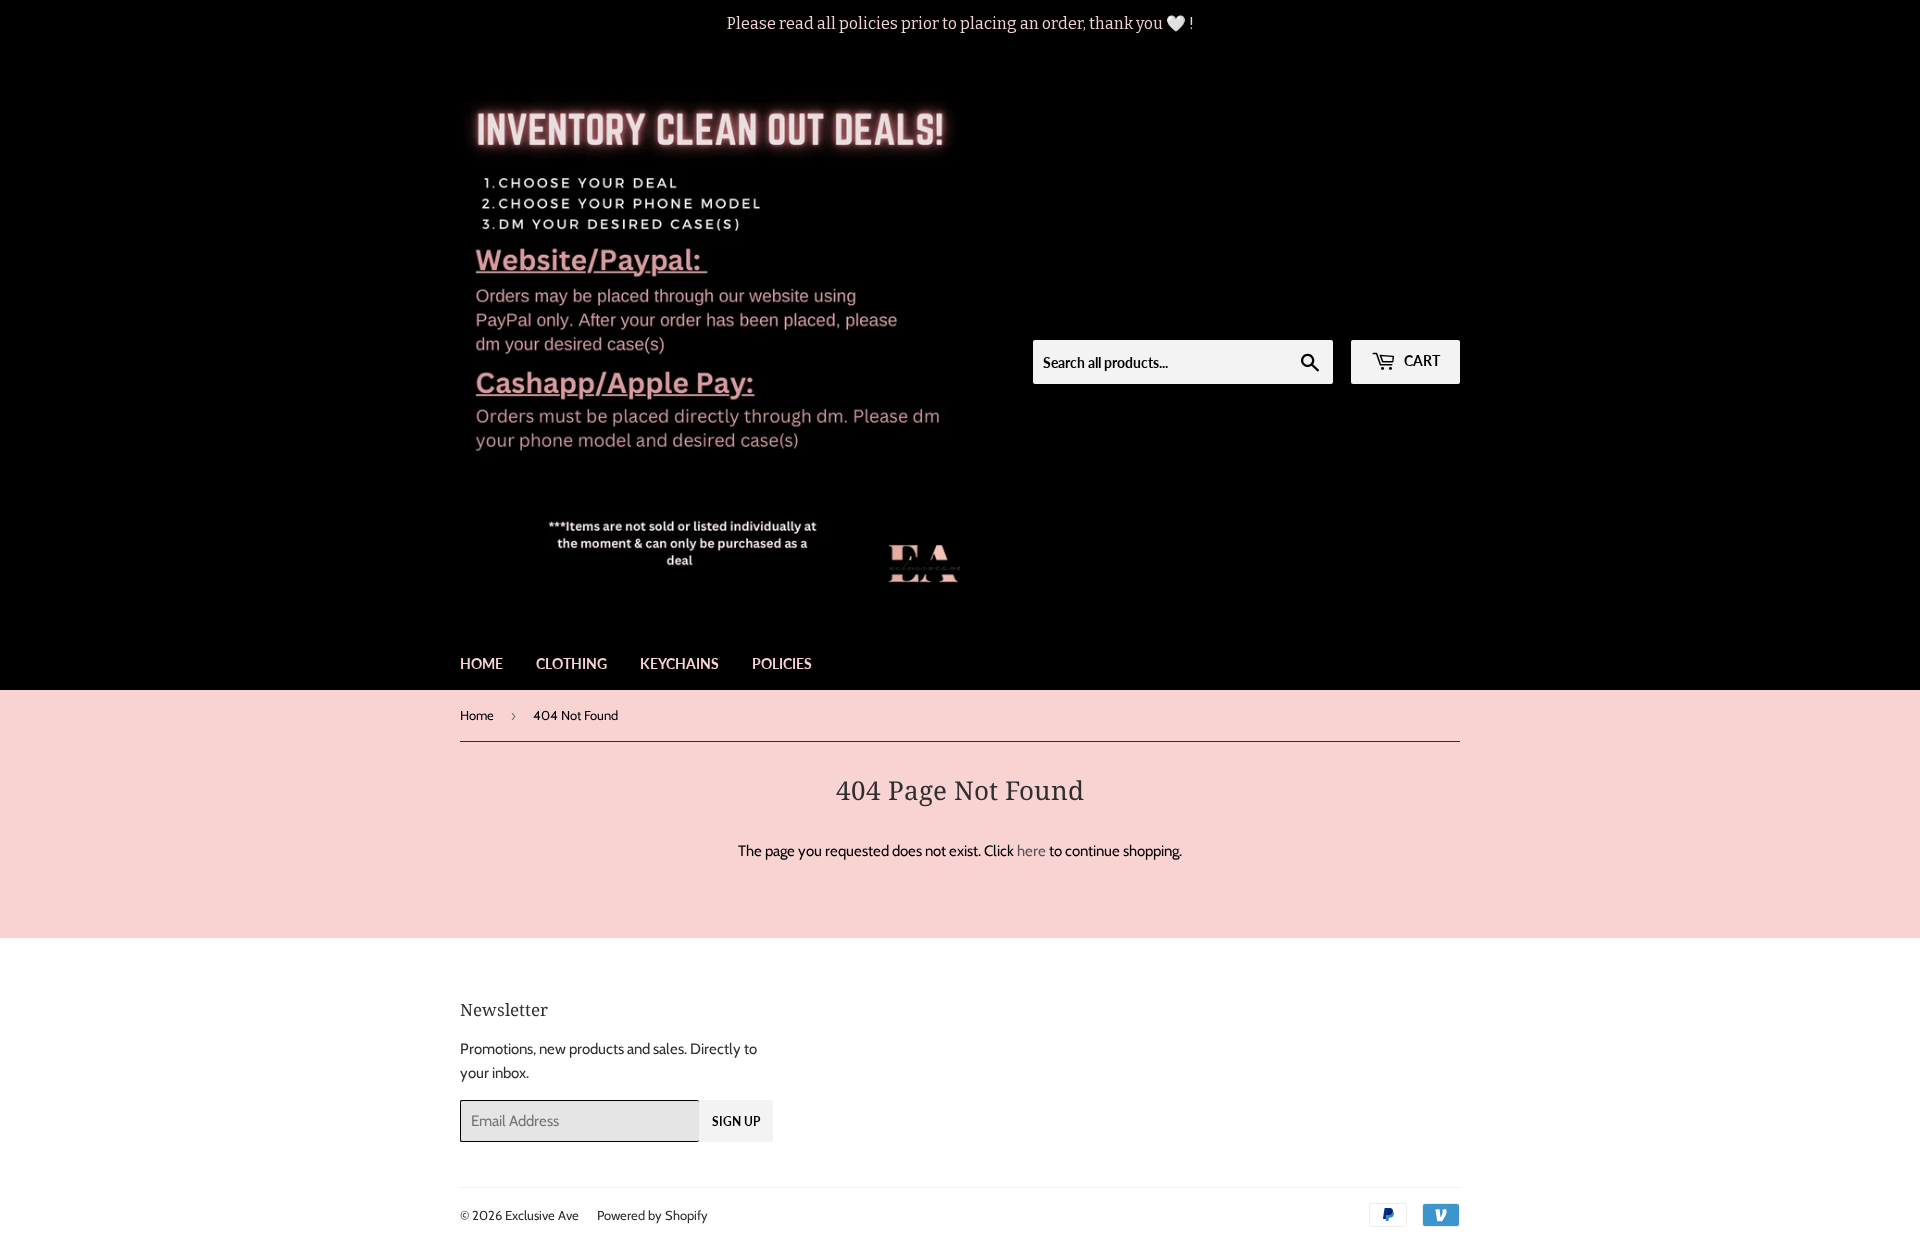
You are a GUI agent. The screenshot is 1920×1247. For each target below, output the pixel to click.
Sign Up (736, 1121)
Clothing (571, 663)
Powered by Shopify (652, 1215)
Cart (1420, 360)
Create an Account (1410, 314)
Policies (782, 663)
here (1031, 851)
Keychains (679, 663)
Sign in (1315, 314)
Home (481, 663)
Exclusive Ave (542, 1215)
